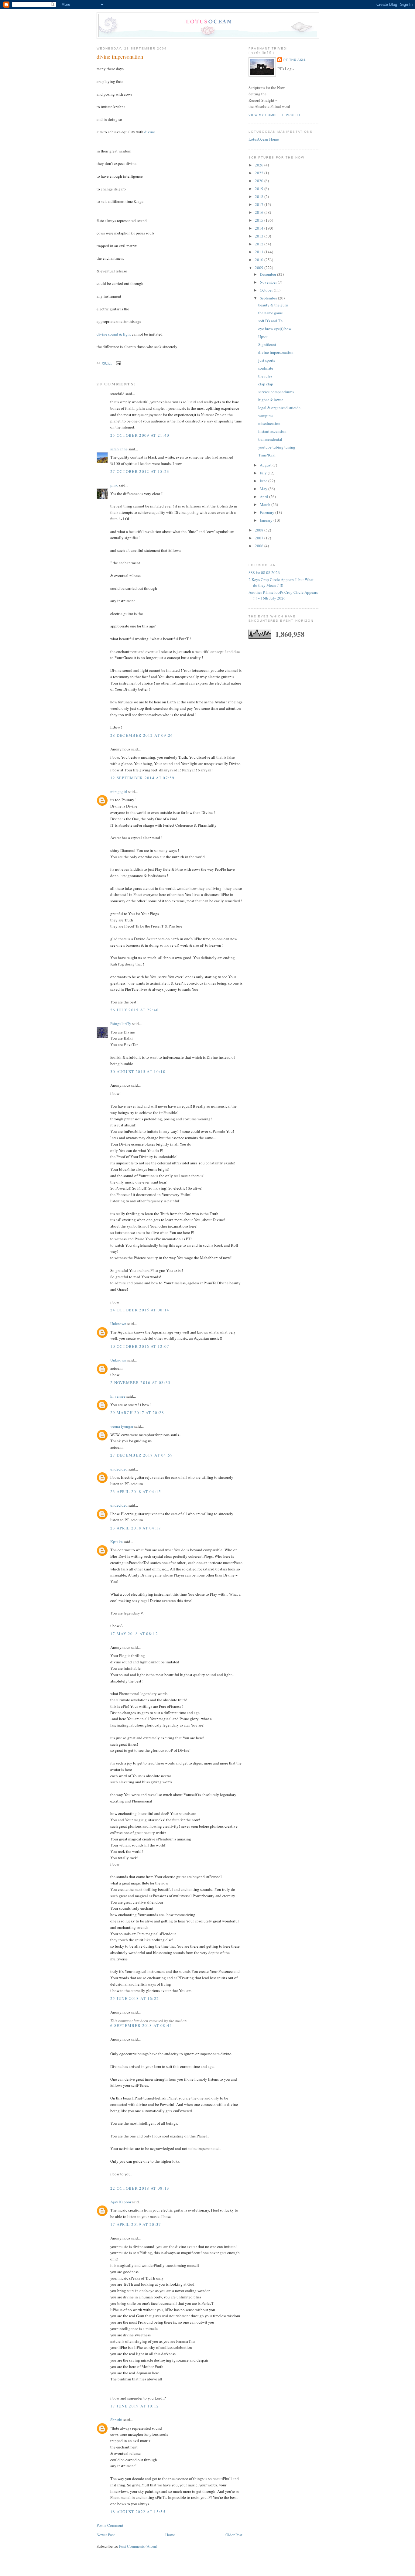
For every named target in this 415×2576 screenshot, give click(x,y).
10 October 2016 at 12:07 (140, 1346)
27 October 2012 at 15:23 (140, 471)
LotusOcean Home (264, 139)
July (264, 473)
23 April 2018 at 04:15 (136, 1491)
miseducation (269, 423)
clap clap (266, 384)
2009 (260, 268)
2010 (260, 260)
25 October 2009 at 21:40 (140, 435)
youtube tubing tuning (277, 447)
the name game (271, 313)
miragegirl (119, 791)
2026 (260, 165)
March (266, 504)
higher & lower (271, 400)
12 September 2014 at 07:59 (142, 778)
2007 (260, 538)
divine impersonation (120, 56)
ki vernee (118, 1396)
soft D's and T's (270, 321)
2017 (260, 204)
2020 (260, 181)
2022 (260, 173)
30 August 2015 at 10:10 (138, 1071)
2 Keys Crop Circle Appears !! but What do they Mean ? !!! (281, 583)
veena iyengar (122, 1426)
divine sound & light (114, 334)
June (264, 481)
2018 (260, 196)
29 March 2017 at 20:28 (137, 1413)
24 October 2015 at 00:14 (140, 1310)
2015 (260, 220)
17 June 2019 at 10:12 (135, 2406)
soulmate (266, 368)
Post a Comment (110, 2525)
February (268, 512)
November (269, 282)
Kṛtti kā (117, 1542)
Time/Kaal (267, 455)
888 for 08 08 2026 (264, 572)
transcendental (270, 439)
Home (170, 2535)
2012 (260, 244)
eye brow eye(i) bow (275, 329)
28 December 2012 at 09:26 (142, 735)
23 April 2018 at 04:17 (136, 1528)
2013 (260, 236)
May (264, 489)
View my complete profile (275, 115)
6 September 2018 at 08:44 (141, 2025)
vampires (266, 415)
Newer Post (106, 2535)
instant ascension (272, 431)
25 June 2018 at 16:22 (135, 1998)
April (264, 497)
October (267, 290)
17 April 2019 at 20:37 (136, 2224)
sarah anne (119, 449)
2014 (260, 228)
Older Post (234, 2535)
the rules (265, 376)
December (268, 274)
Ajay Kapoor (121, 2202)
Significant (267, 344)
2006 (260, 546)
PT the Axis (295, 60)
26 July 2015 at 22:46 (134, 1010)
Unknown (118, 1324)
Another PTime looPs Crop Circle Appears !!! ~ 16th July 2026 (283, 595)
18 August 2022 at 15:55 (138, 2512)
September (269, 298)
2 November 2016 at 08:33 (140, 1382)
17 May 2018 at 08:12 (134, 1634)
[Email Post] (118, 363)
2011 (260, 252)
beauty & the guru (273, 305)
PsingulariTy (121, 1023)
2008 (260, 530)
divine (150, 132)
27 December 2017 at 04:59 (142, 1455)
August (266, 465)
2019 (260, 189)
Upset (263, 337)
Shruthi (116, 2420)
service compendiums (276, 392)
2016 (260, 212)
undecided (119, 1469)
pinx (114, 485)
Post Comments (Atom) (138, 2546)
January (267, 520)
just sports (267, 360)
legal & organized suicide (279, 408)
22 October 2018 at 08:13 (140, 2188)
